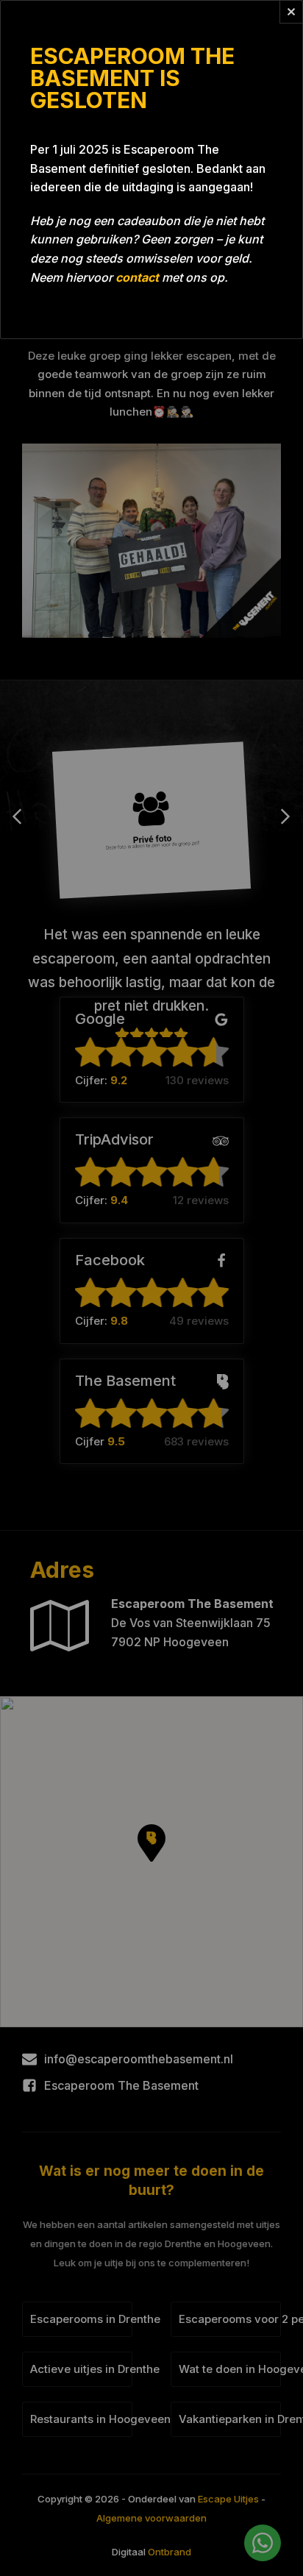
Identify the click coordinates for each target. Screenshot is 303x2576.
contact (137, 277)
